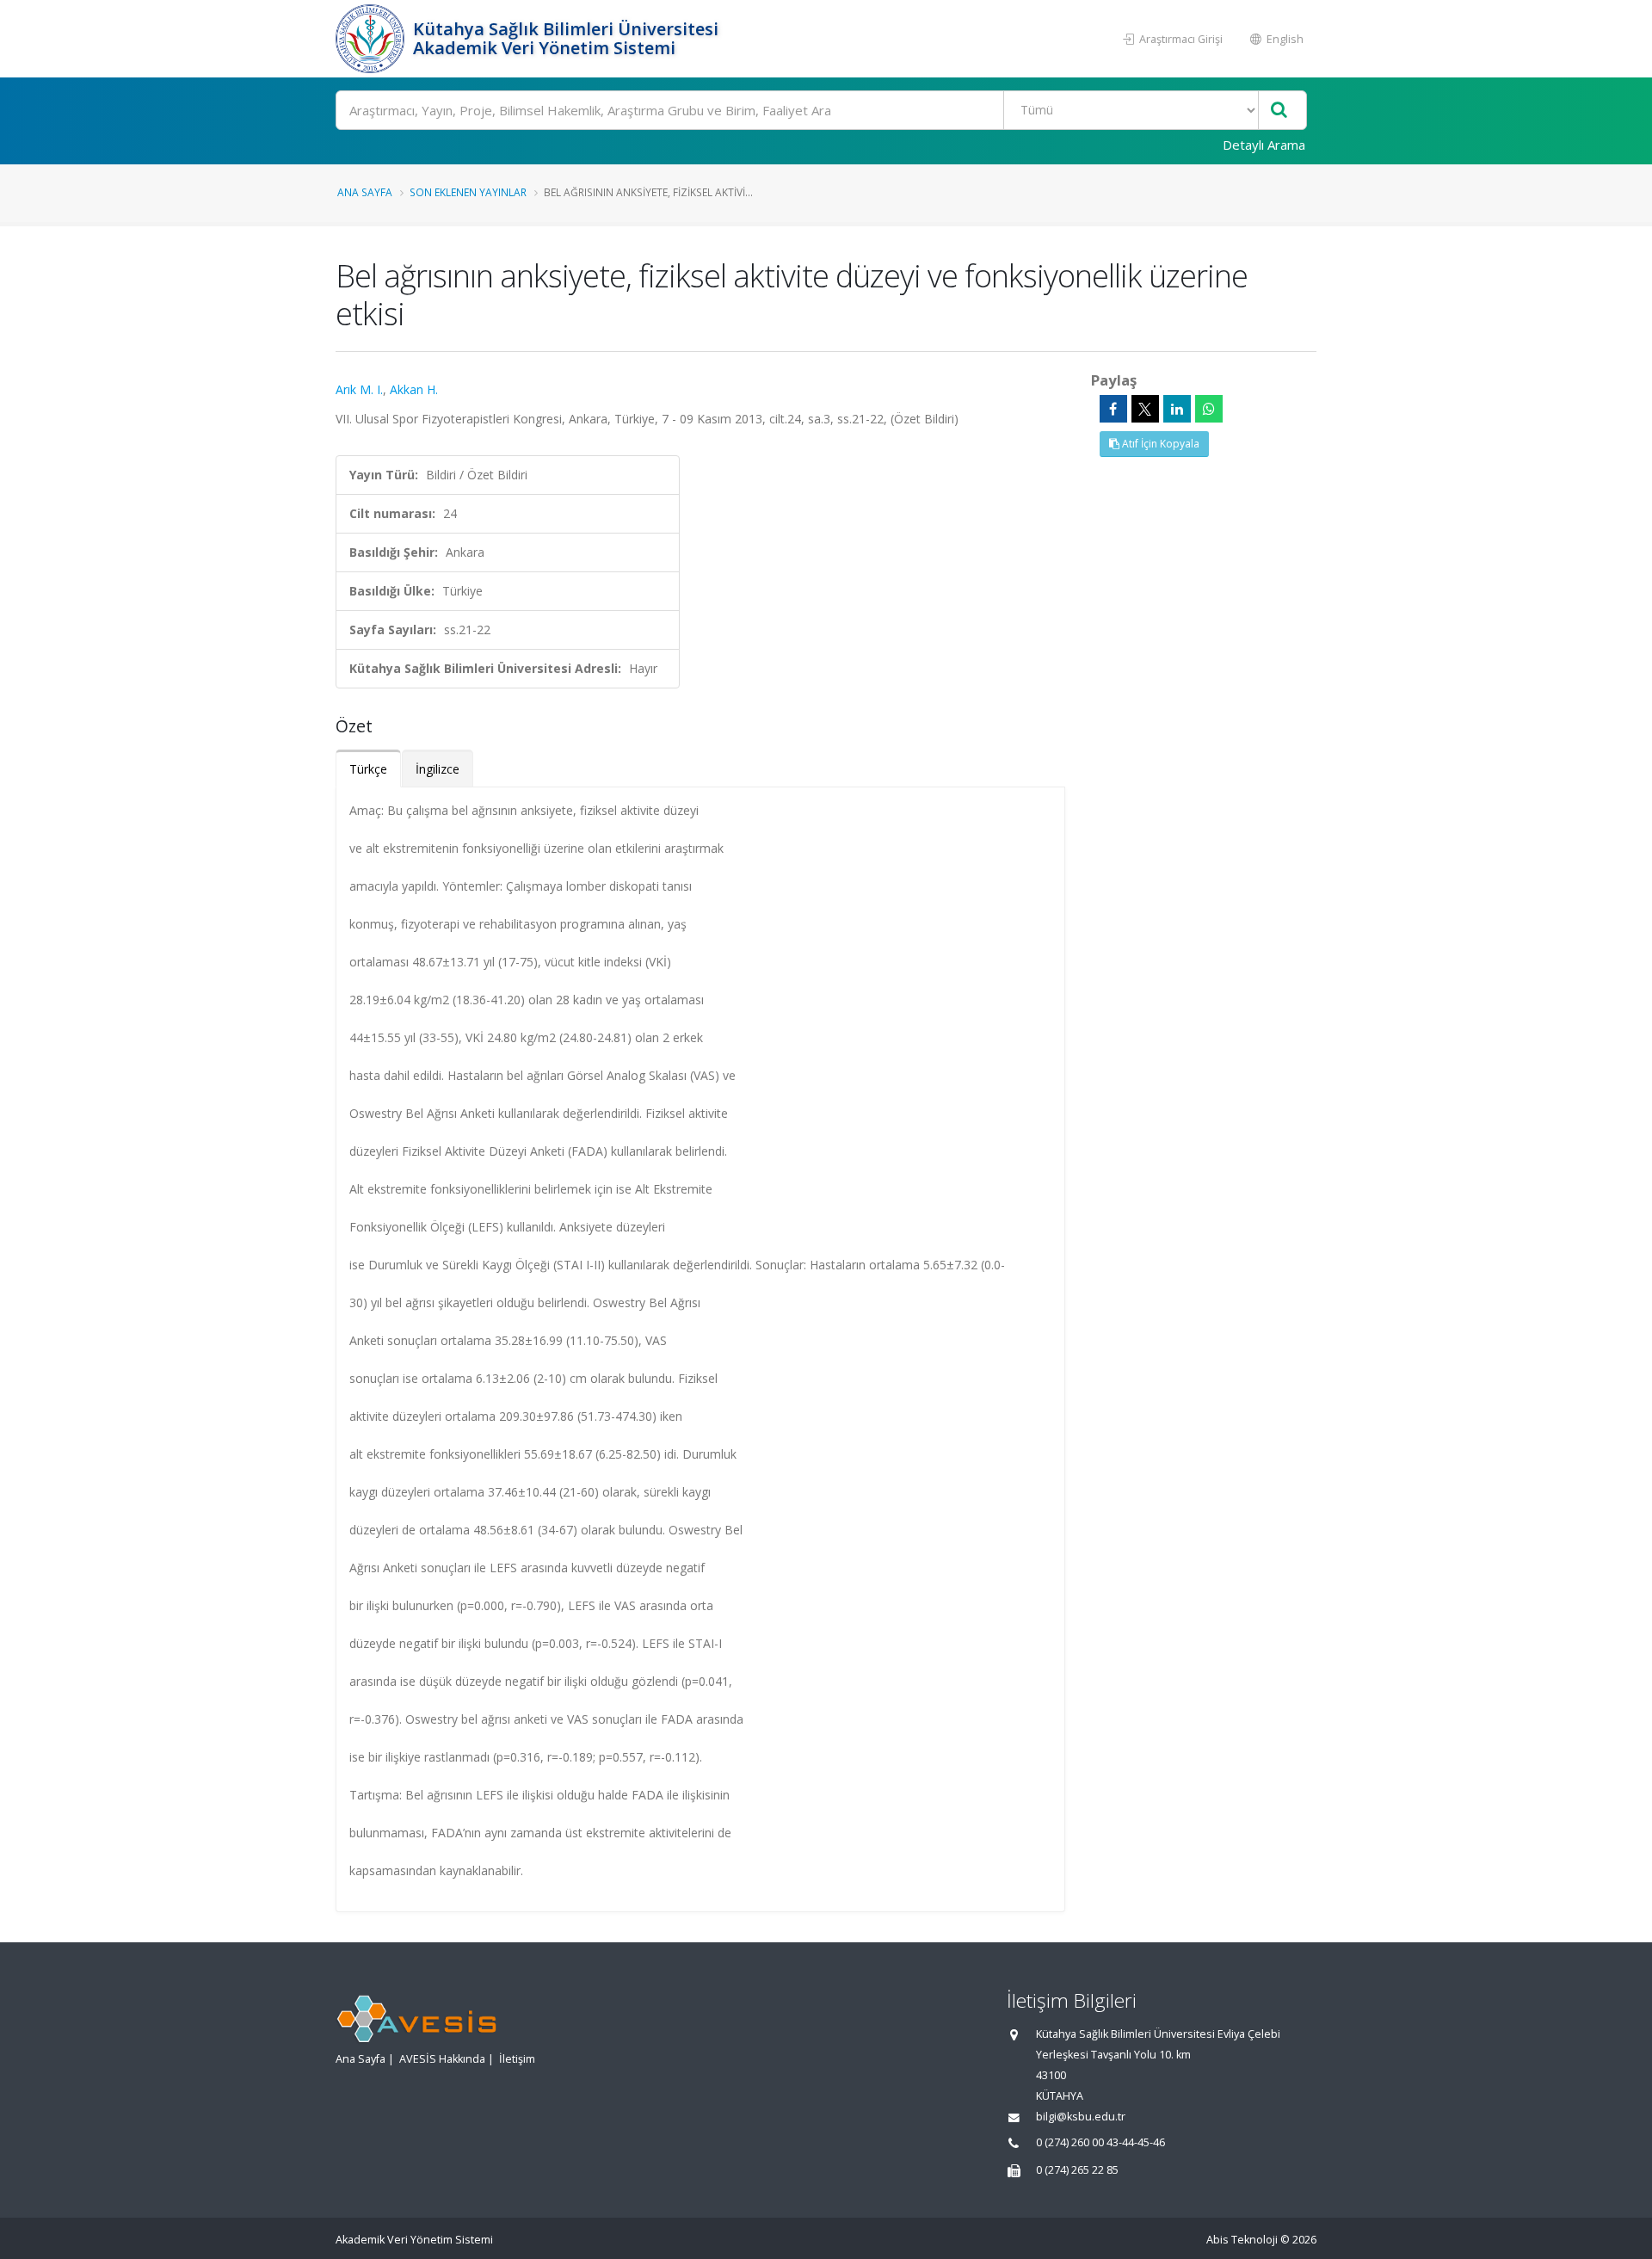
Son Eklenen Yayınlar (468, 192)
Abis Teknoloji (1242, 2240)
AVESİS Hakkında (442, 2059)
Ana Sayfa (365, 192)
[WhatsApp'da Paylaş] (1209, 409)
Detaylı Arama (1264, 145)
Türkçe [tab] (368, 769)
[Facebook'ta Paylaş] (1113, 409)
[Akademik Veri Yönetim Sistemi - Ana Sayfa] (372, 39)
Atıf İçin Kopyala (1159, 444)
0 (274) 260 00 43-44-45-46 (1100, 2142)
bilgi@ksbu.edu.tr (1081, 2117)
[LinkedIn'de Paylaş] (1177, 409)
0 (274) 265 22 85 (1077, 2170)
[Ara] (1279, 111)
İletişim (517, 2059)
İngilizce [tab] (438, 769)
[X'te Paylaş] (1145, 409)
